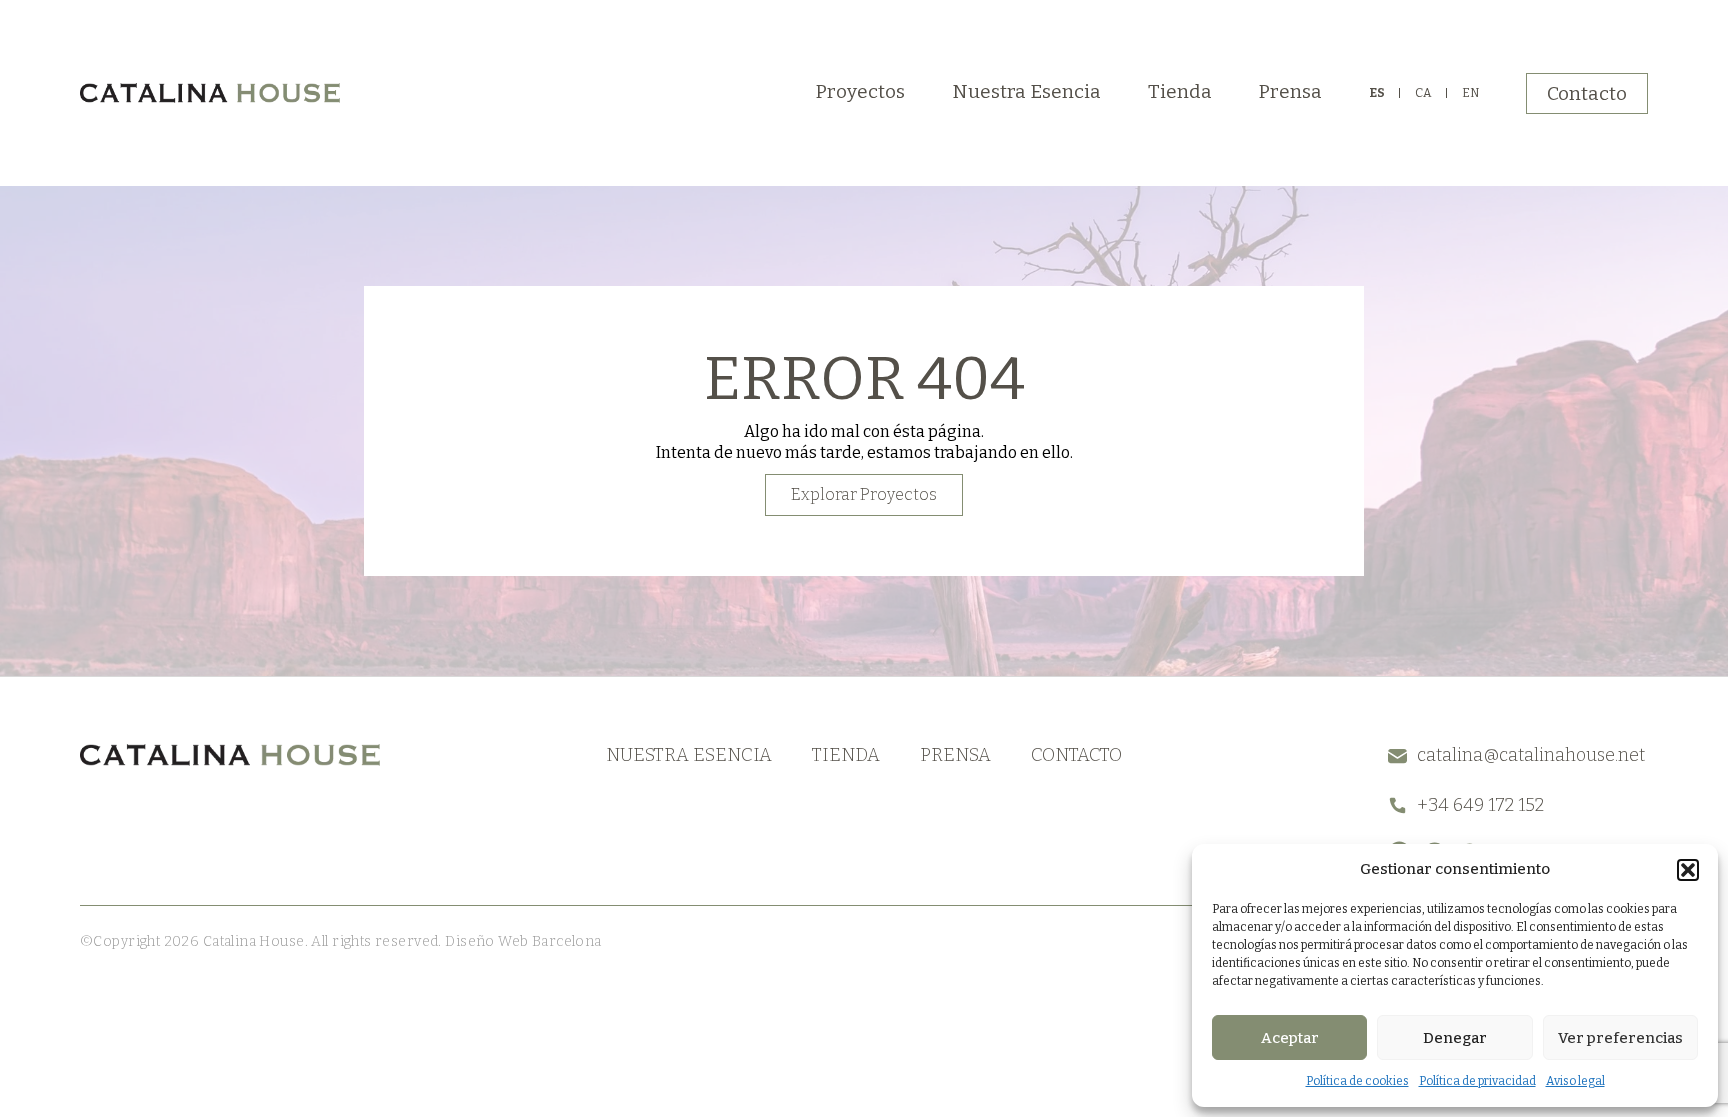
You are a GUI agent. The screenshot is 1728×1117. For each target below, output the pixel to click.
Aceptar (1290, 1038)
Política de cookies (1357, 1081)
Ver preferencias (1620, 1038)
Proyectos (860, 91)
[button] (1688, 870)
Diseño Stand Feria (667, 941)
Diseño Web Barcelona (522, 941)
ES (1377, 93)
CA (1423, 93)
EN (1470, 93)
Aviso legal (1575, 1081)
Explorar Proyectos (864, 494)
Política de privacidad (1477, 1081)
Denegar (1455, 1038)
